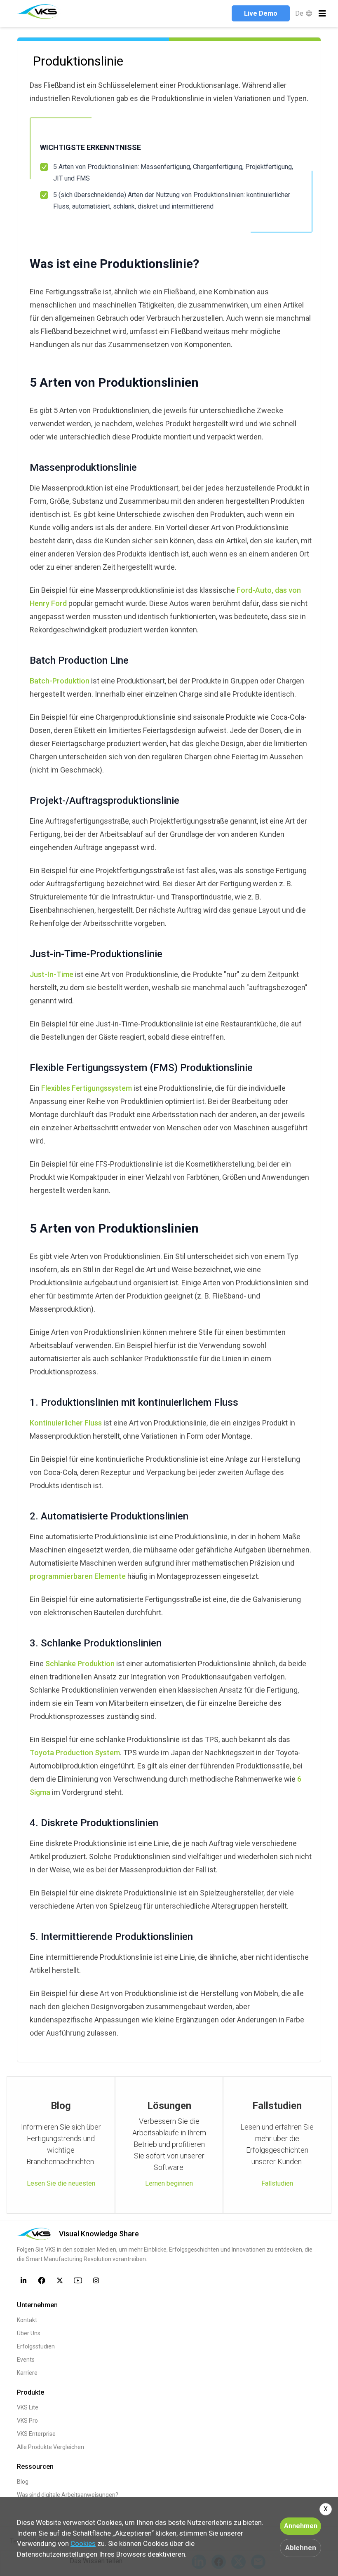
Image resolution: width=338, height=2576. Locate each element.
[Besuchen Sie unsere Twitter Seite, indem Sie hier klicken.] (60, 2280)
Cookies (83, 2543)
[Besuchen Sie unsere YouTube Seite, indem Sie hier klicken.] (78, 2280)
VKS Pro (27, 2421)
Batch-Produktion (60, 681)
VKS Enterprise (36, 2434)
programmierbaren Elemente (78, 1576)
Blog (23, 2482)
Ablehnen (301, 2548)
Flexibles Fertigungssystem (87, 1088)
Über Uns (29, 2333)
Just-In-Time (52, 974)
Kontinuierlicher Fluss (66, 1423)
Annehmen (301, 2526)
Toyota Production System (75, 1753)
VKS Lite (28, 2407)
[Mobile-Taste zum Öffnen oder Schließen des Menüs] (322, 13)
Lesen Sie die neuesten (61, 2183)
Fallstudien (277, 2183)
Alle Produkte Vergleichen (50, 2447)
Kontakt (27, 2320)
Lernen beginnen (169, 2183)
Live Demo (261, 13)
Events (26, 2360)
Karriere (27, 2373)
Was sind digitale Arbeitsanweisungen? (68, 2495)
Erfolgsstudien (36, 2346)
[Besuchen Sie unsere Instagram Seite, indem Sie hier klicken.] (96, 2280)
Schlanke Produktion (80, 1664)
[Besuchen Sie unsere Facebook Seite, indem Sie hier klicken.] (42, 2280)
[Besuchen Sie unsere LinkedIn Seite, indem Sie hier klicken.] (23, 2280)
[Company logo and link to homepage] (39, 12)
